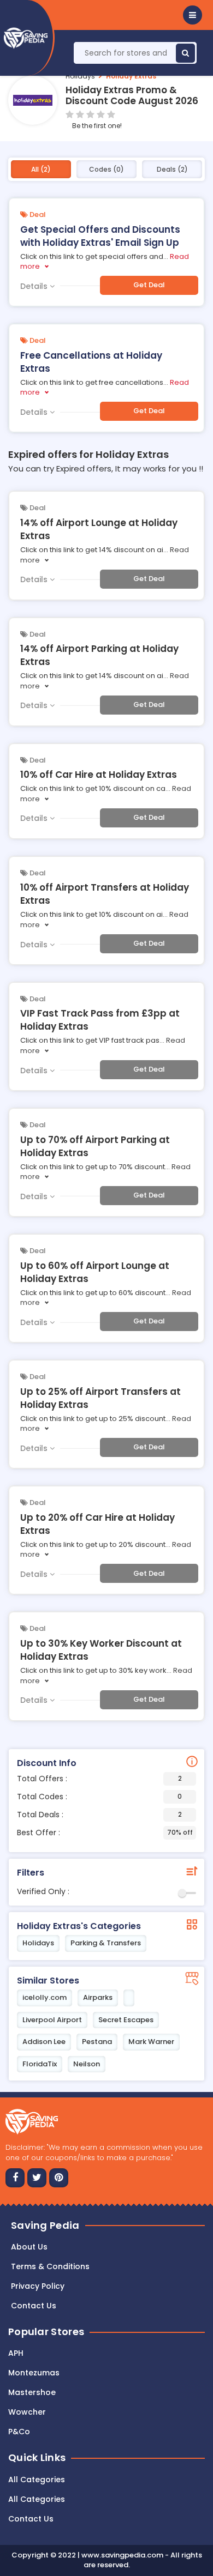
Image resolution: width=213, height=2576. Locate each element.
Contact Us (31, 2519)
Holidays (80, 76)
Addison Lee (44, 2042)
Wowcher (27, 2412)
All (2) (41, 169)
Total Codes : (99, 1797)
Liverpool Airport (52, 2020)
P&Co (19, 2432)
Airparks (98, 1997)
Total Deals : (99, 1815)
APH (16, 2353)
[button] (193, 15)
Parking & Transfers (106, 1943)
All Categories (37, 2480)
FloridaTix (40, 2064)
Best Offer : (105, 1833)
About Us (29, 2247)
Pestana (97, 2042)
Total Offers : (99, 1779)
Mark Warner (151, 2042)
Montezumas (34, 2373)
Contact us (34, 2306)
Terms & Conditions (50, 2266)
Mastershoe (32, 2392)
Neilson (87, 2064)
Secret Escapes (126, 2020)
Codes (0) (106, 169)
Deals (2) (172, 169)
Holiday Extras (131, 76)
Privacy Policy (38, 2286)
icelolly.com (45, 1997)
